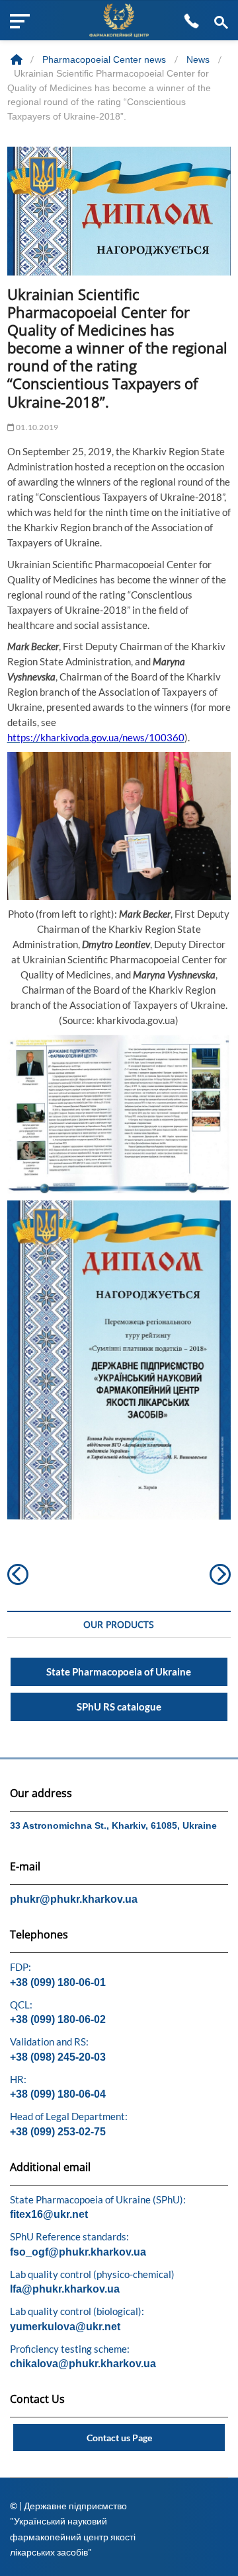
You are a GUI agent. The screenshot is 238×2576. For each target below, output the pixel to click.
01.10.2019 (36, 427)
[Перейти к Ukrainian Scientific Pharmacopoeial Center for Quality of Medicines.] (18, 59)
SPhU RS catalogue (119, 1707)
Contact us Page (119, 2438)
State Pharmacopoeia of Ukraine (119, 1672)
